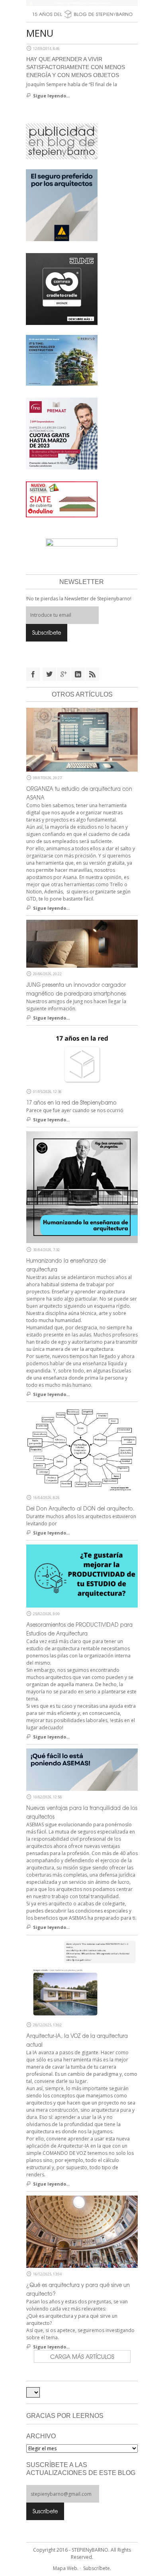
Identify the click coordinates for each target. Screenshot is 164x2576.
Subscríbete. (97, 2568)
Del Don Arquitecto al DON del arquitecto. (80, 1508)
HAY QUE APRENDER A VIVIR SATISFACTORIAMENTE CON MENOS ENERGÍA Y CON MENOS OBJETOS (76, 67)
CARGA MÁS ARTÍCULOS (82, 2356)
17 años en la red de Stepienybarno (71, 1102)
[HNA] (62, 433)
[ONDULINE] (62, 499)
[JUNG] (62, 288)
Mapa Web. (66, 2568)
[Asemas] (82, 3)
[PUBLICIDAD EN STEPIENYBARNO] (62, 141)
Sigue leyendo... (51, 96)
